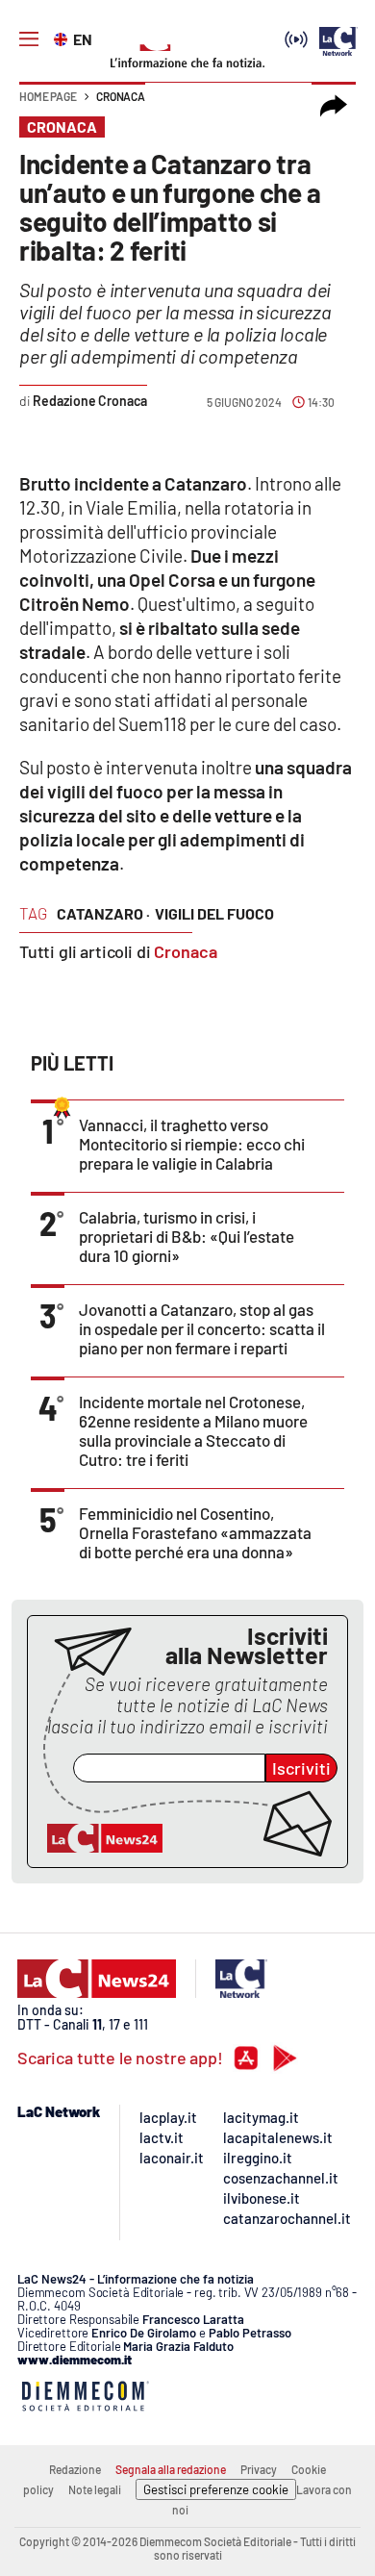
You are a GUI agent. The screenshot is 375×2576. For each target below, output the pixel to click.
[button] (334, 106)
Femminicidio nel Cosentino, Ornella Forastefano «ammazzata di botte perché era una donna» (195, 1532)
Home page (48, 96)
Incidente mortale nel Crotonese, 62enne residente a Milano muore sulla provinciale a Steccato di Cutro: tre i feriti (193, 1430)
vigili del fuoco (214, 913)
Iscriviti (301, 1768)
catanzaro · (103, 913)
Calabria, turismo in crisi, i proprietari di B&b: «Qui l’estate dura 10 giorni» (187, 1236)
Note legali (95, 2489)
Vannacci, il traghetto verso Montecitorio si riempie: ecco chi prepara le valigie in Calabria (192, 1144)
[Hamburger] (29, 39)
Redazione (75, 2469)
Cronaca (121, 96)
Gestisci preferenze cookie (216, 2489)
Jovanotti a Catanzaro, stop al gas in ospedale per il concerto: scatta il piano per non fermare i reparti (202, 1328)
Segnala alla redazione (171, 2469)
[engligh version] (63, 38)
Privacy (259, 2469)
